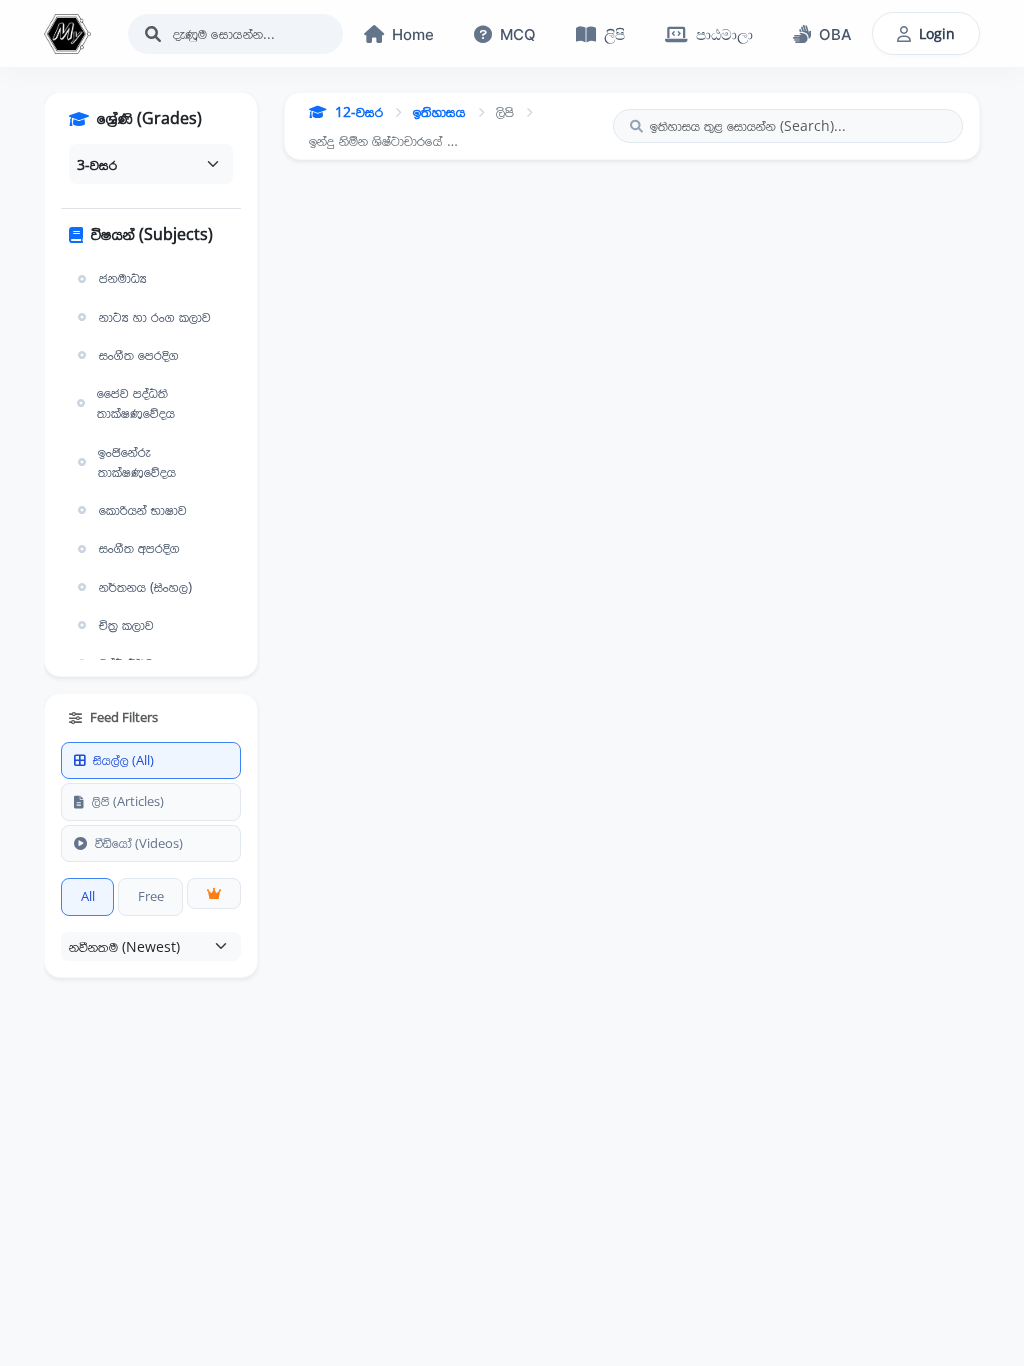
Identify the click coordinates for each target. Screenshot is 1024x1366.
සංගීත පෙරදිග (139, 355)
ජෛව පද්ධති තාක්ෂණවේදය (136, 403)
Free (151, 896)
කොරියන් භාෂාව (143, 510)
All (88, 896)
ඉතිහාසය (439, 111)
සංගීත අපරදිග (139, 548)
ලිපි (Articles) (128, 801)
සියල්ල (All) (123, 760)
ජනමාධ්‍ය (123, 278)
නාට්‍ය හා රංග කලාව (155, 317)
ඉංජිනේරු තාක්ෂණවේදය (137, 462)
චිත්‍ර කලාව (126, 625)
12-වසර (359, 111)
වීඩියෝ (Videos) (139, 843)
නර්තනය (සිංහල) (145, 587)
